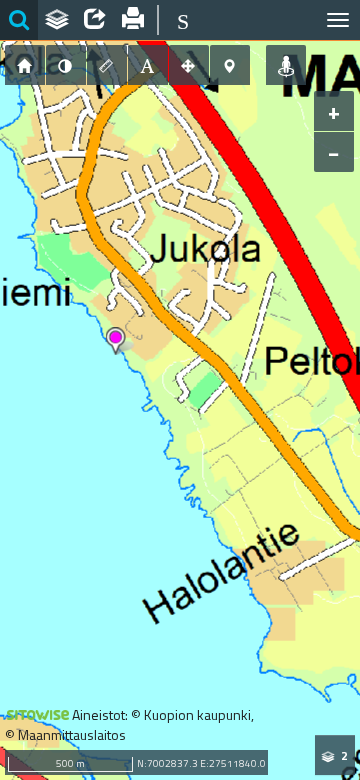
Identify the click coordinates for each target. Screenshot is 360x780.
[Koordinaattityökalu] (230, 65)
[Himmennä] (66, 65)
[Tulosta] (133, 20)
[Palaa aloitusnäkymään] (25, 65)
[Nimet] (148, 65)
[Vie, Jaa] (95, 20)
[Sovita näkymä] (189, 65)
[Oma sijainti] (286, 65)
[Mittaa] (107, 65)
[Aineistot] (57, 20)
